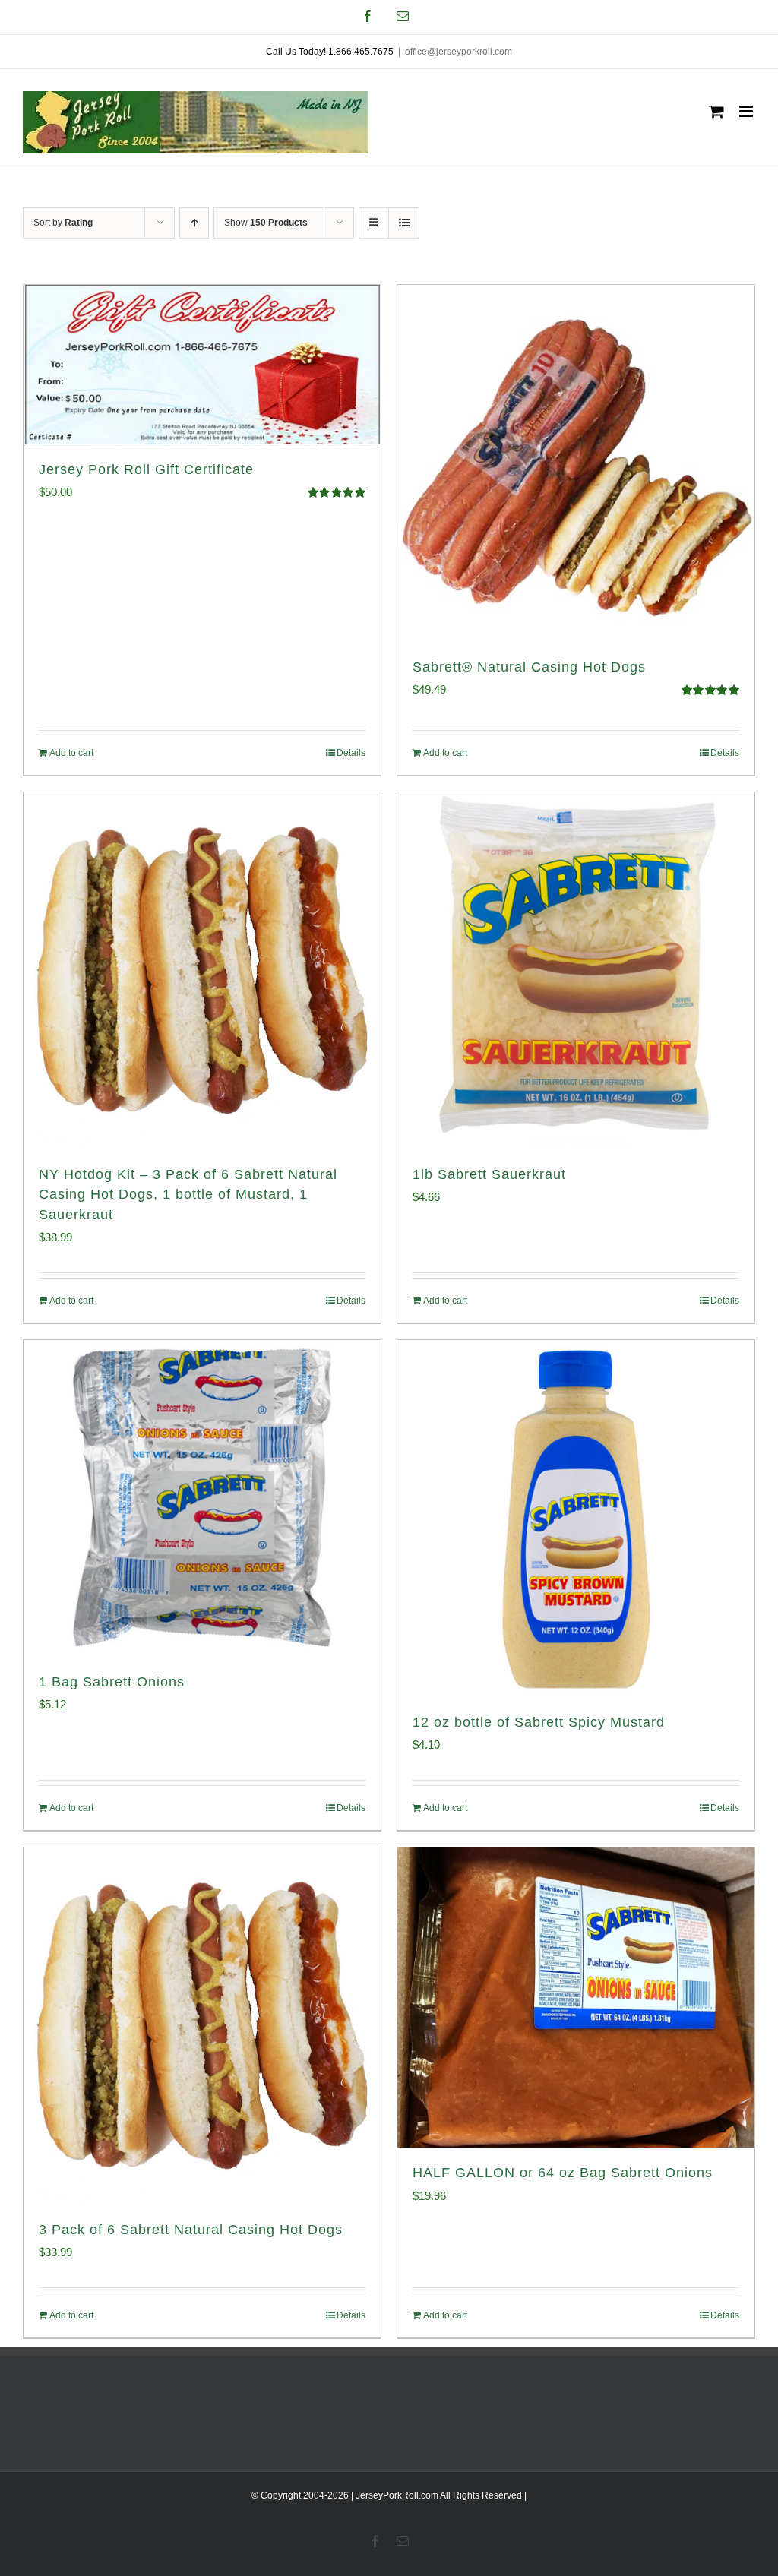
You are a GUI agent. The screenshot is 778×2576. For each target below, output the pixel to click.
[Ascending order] (194, 223)
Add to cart (71, 753)
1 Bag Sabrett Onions (112, 1682)
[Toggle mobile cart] (716, 111)
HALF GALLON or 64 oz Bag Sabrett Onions (563, 2173)
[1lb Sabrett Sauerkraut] (576, 971)
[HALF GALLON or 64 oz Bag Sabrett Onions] (576, 1998)
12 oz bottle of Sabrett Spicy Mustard (539, 1722)
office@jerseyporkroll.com (459, 52)
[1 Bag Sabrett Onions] (202, 1498)
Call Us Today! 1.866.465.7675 (330, 52)
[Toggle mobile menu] (747, 111)
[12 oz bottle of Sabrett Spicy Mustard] (576, 1519)
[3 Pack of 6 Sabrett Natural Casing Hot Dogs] (202, 2026)
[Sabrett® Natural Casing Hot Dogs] (576, 463)
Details (351, 753)
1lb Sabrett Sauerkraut (489, 1174)
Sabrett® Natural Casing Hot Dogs (529, 667)
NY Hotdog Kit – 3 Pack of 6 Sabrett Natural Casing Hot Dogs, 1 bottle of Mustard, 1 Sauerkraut (188, 1194)
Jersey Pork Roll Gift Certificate (146, 469)
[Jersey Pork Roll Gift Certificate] (202, 365)
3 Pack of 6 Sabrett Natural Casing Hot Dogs (191, 2230)
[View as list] (404, 223)
